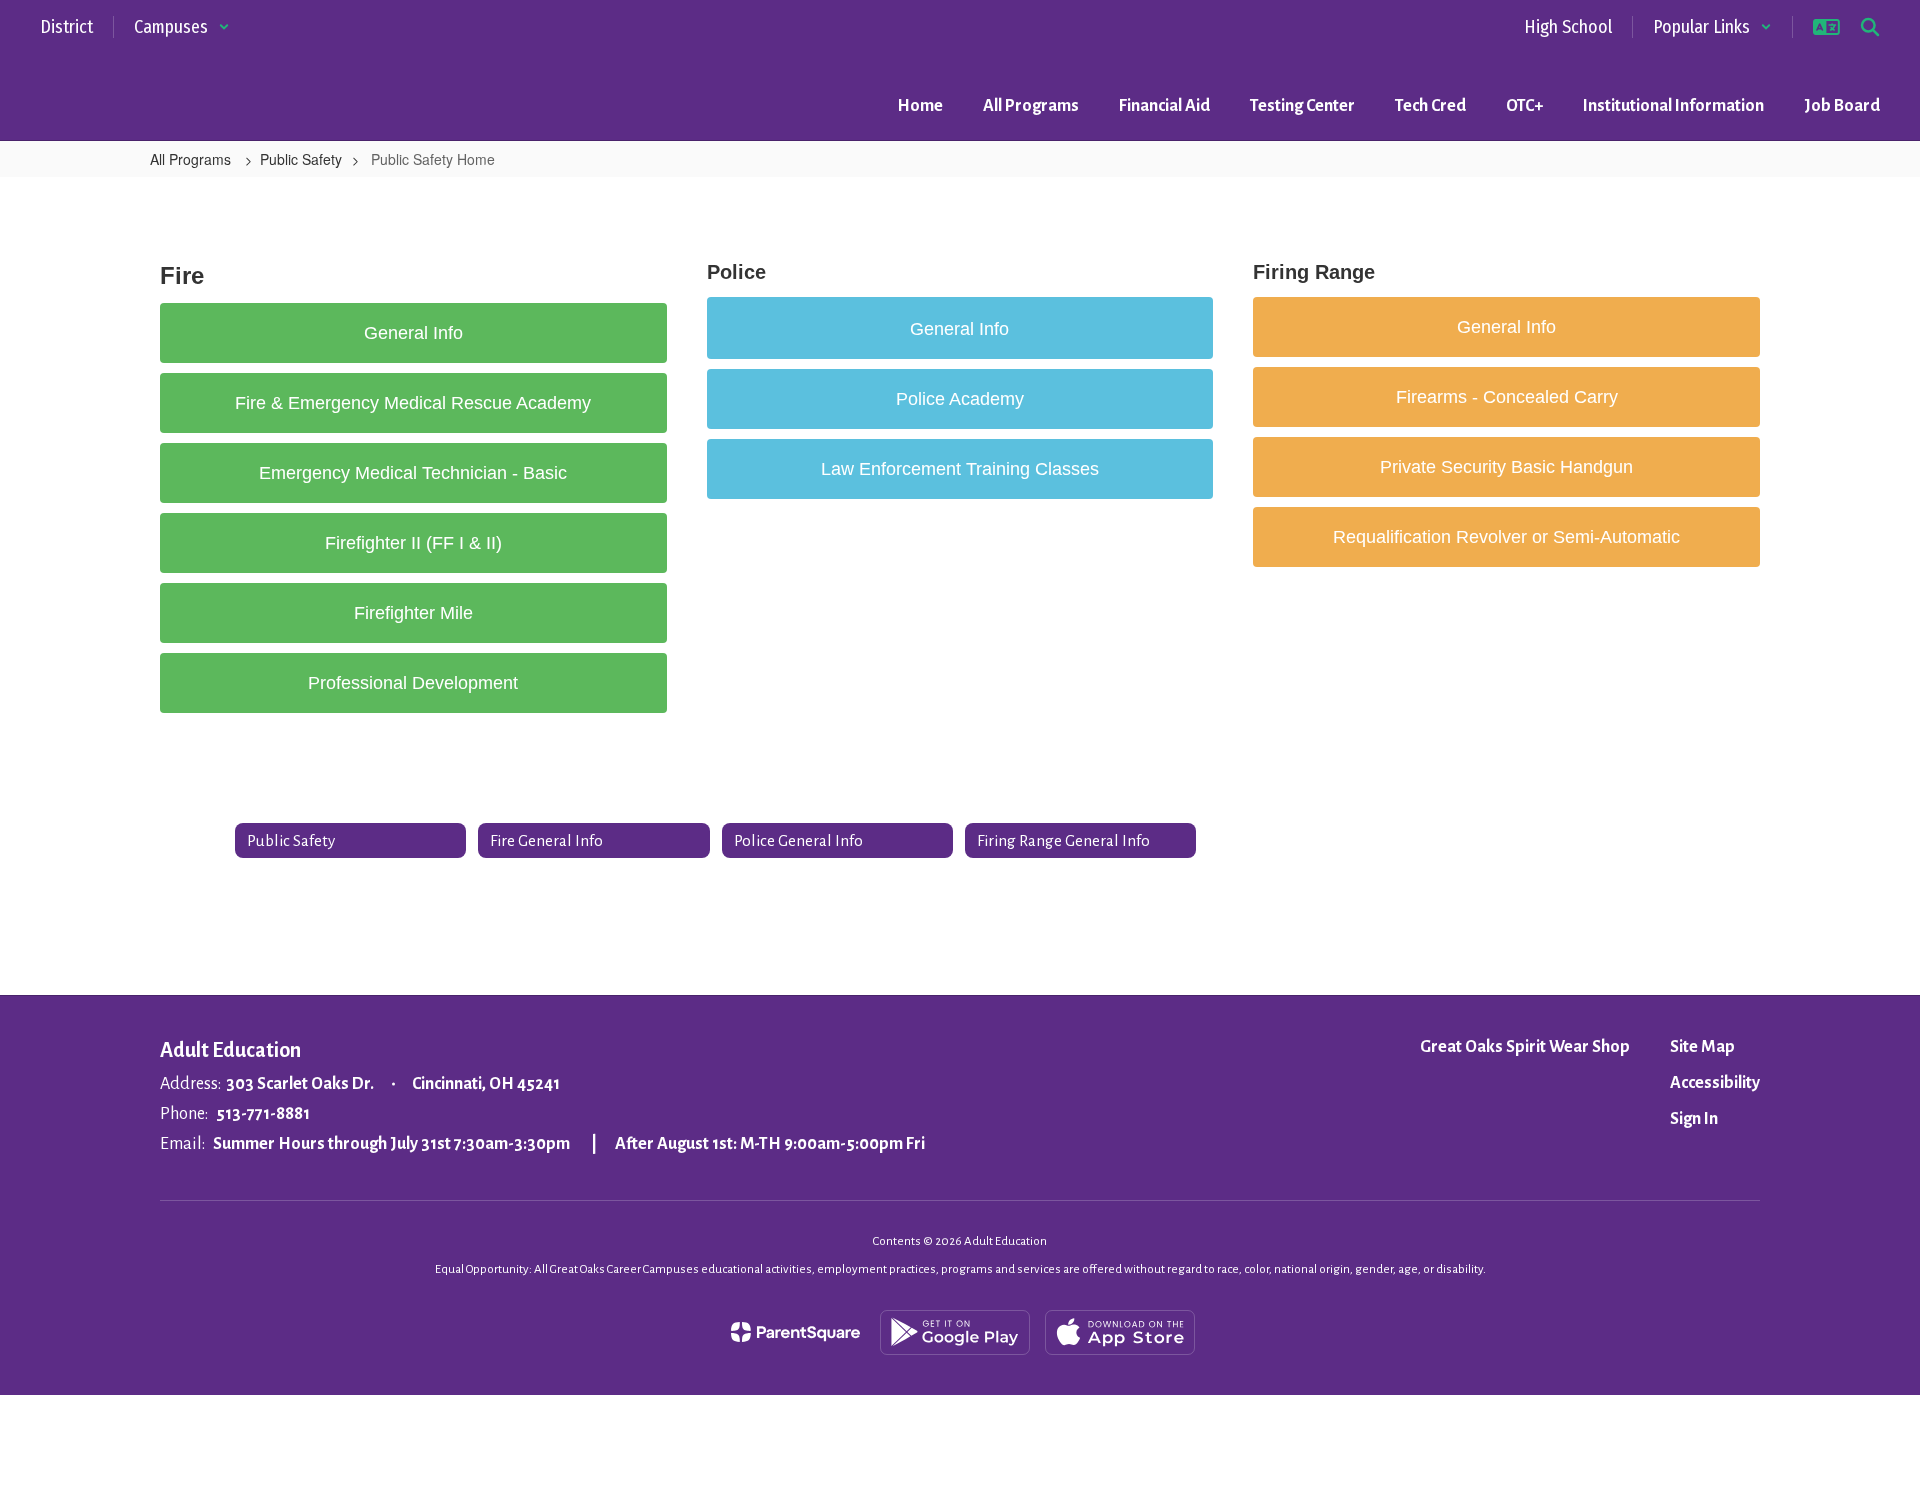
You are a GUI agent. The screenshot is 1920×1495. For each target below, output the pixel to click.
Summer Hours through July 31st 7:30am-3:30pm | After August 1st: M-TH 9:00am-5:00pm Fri (569, 1144)
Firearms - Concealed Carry (1507, 397)
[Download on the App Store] (1120, 1332)
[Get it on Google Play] (955, 1332)
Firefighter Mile (413, 613)
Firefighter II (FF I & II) (413, 543)
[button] (182, 27)
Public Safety (301, 159)
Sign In (1694, 1119)
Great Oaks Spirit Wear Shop (1525, 1047)
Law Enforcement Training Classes (960, 469)
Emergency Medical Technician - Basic (413, 473)
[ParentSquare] (795, 1332)
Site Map (1702, 1047)
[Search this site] (1870, 27)
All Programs (192, 159)
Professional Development (413, 683)
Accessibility (1715, 1083)
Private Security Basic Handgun (1506, 467)
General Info (413, 333)
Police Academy (960, 399)
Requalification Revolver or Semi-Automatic (1506, 537)
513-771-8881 (263, 1114)
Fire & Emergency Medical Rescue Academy (413, 403)
